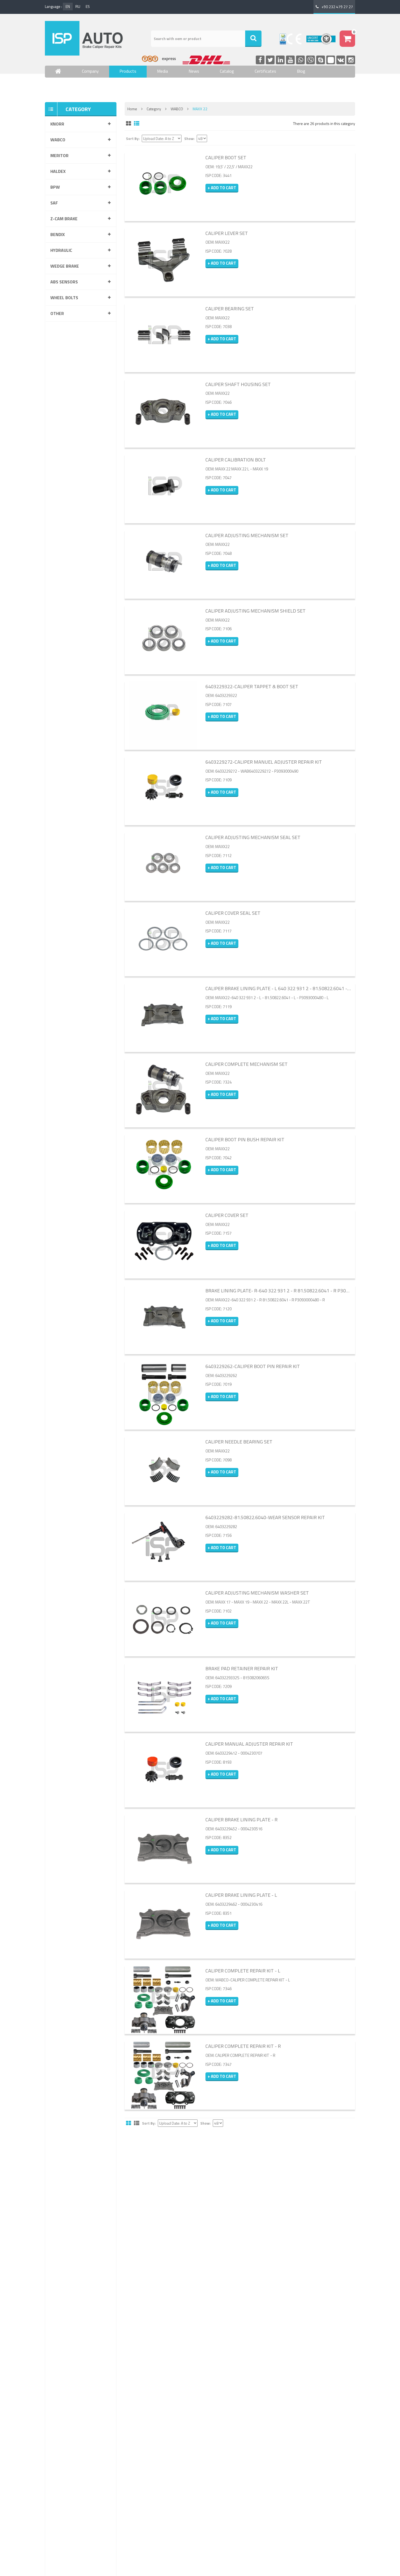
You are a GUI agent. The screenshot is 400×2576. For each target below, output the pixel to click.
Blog (301, 71)
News (194, 71)
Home (132, 109)
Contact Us (66, 87)
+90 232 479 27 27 (337, 7)
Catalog (227, 71)
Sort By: (133, 139)
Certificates (265, 71)
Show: (189, 139)
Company (90, 71)
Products (128, 71)
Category (154, 109)
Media (162, 71)
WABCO (177, 109)
